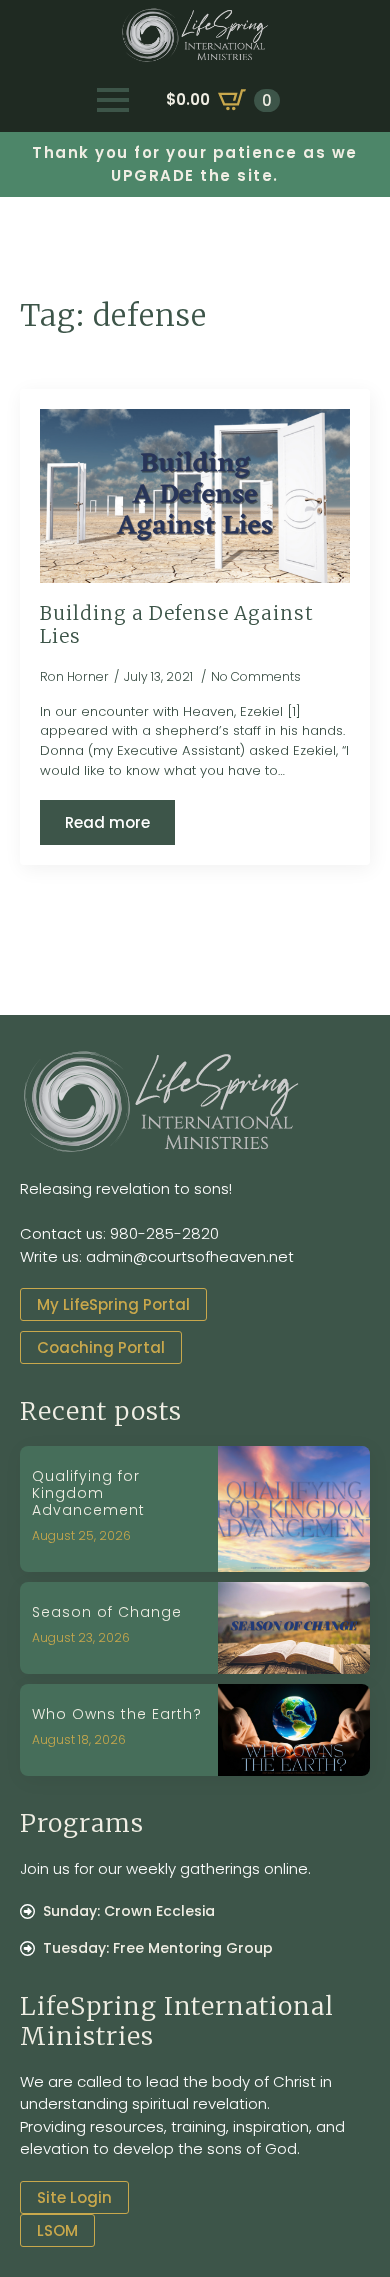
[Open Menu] (113, 100)
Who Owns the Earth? (117, 1714)
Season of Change (107, 1612)
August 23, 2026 (81, 1637)
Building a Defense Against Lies (177, 625)
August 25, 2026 (81, 1535)
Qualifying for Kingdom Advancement (88, 1493)
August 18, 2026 (79, 1739)
